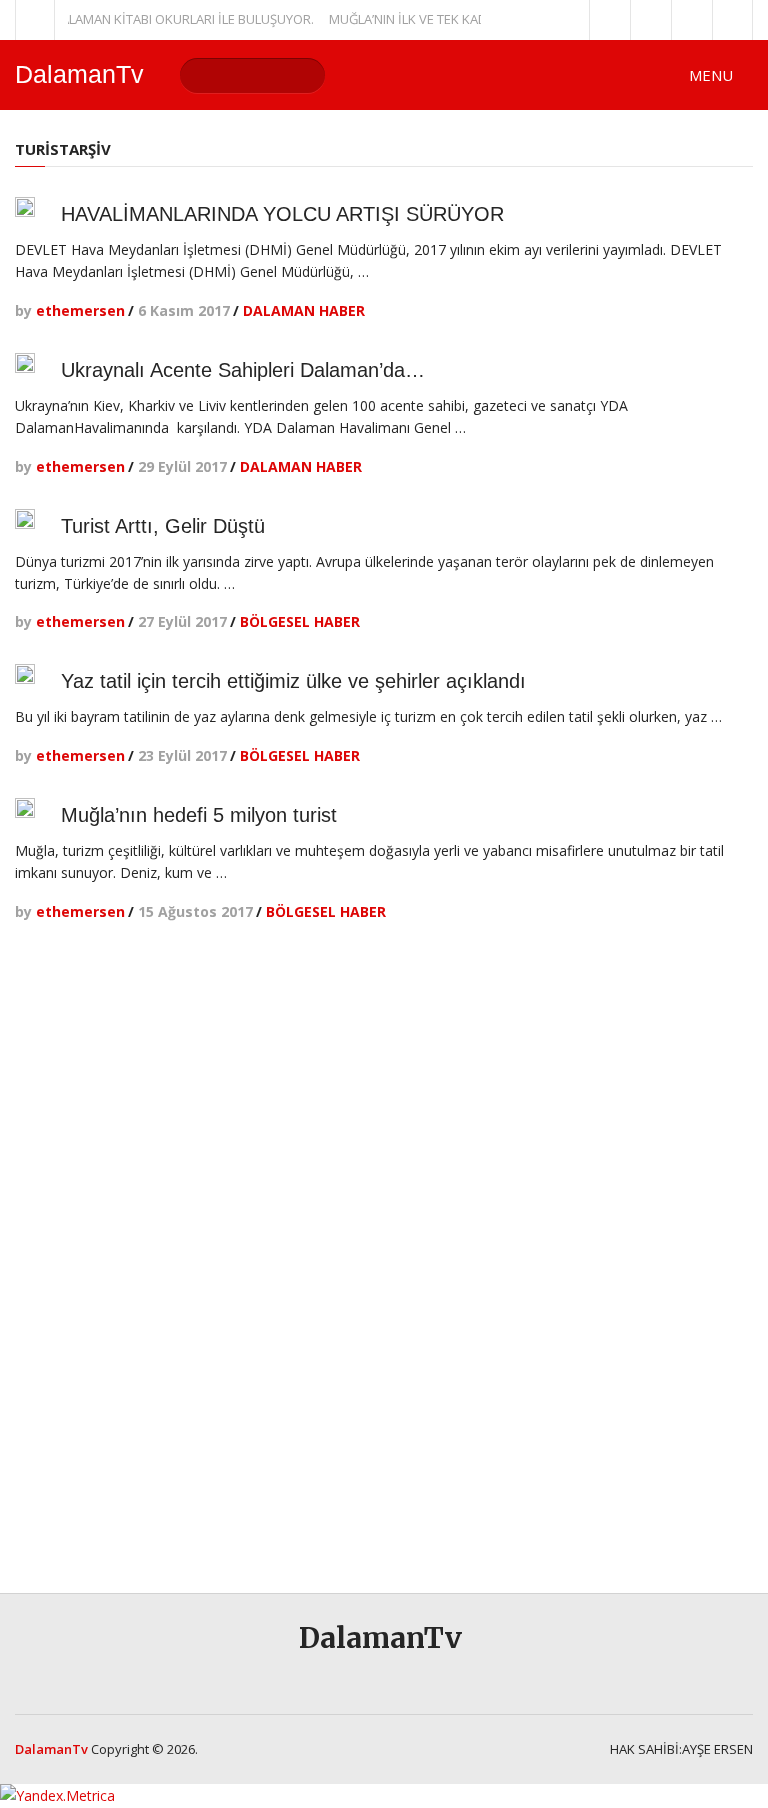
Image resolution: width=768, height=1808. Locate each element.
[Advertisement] (657, 1254)
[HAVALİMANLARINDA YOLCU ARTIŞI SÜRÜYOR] (25, 207)
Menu (711, 75)
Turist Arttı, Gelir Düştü (163, 526)
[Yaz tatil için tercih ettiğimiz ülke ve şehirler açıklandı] (25, 674)
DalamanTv (79, 74)
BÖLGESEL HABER (300, 621)
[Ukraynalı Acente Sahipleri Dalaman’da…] (25, 363)
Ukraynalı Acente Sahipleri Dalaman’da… (243, 370)
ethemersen (80, 310)
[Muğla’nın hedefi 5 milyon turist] (25, 808)
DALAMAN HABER (304, 310)
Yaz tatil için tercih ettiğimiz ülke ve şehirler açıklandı (293, 681)
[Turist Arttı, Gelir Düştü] (25, 519)
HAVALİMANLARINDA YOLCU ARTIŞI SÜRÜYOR (282, 214)
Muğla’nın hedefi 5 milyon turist (199, 815)
